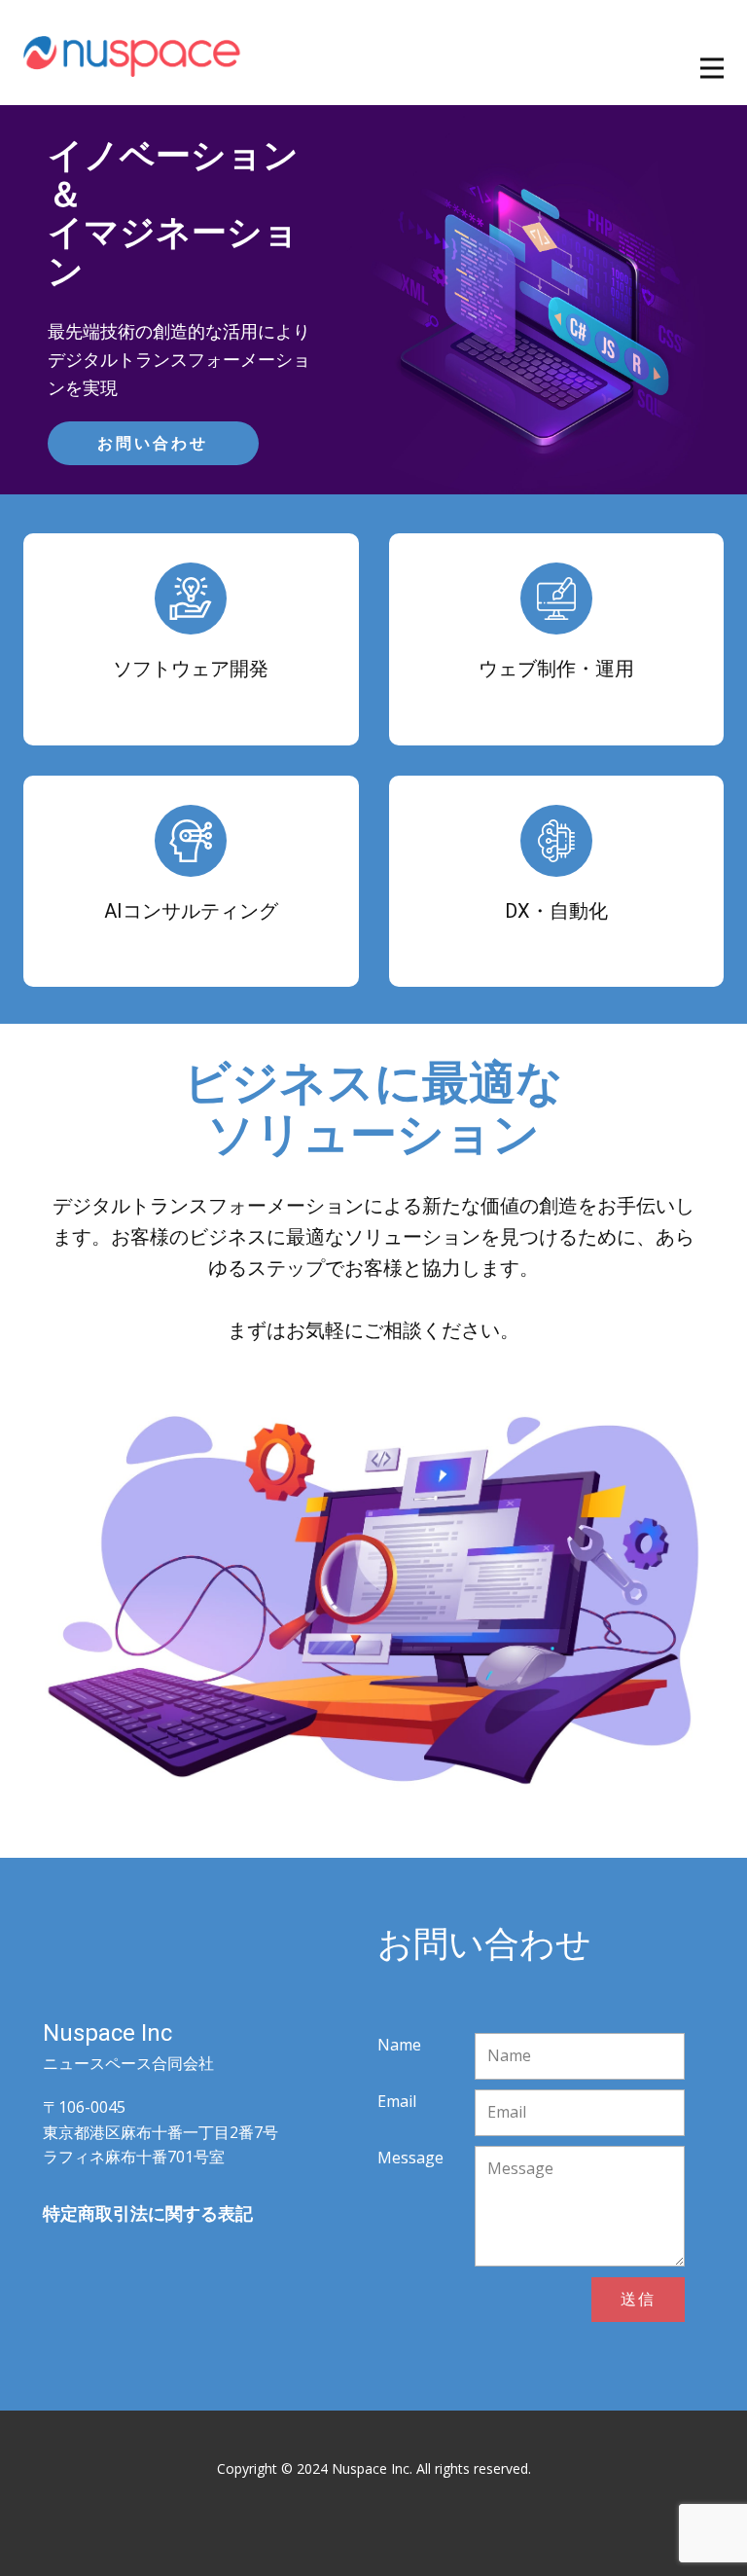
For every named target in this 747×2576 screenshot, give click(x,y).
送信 (638, 2299)
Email (397, 2101)
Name (399, 2045)
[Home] (133, 53)
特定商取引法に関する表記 (148, 2213)
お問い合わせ (153, 443)
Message (410, 2158)
